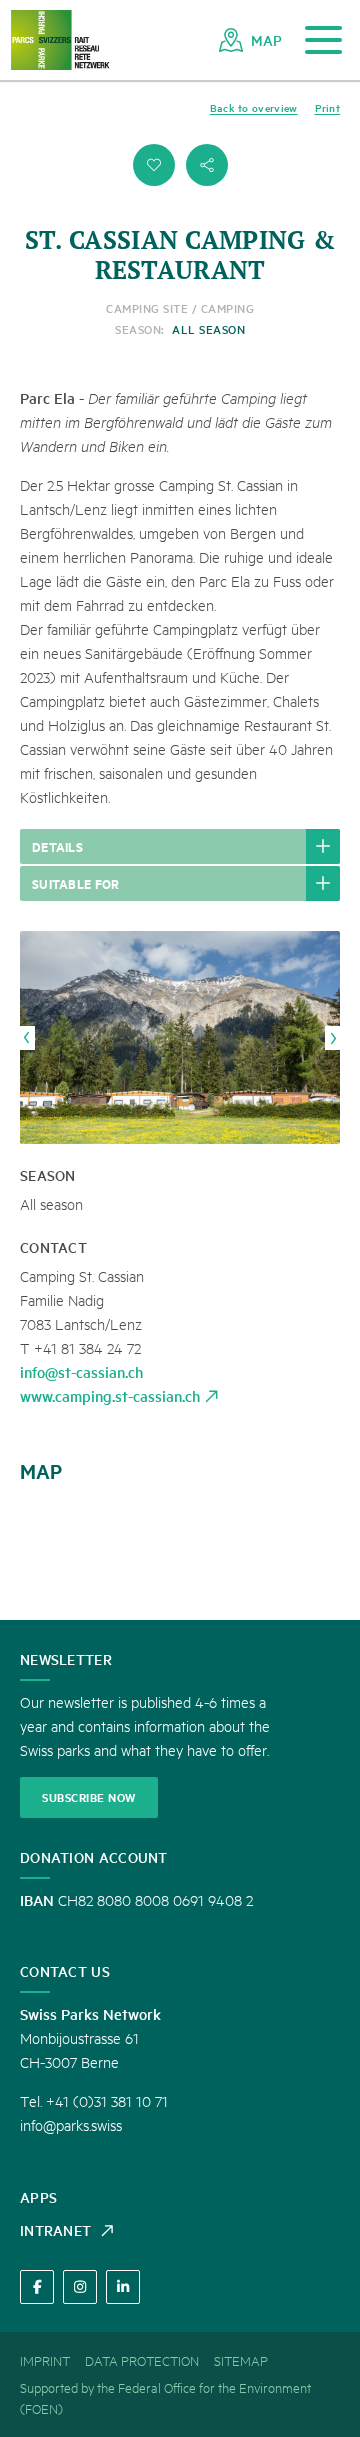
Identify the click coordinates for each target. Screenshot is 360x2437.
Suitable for (76, 883)
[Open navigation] (323, 40)
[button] (154, 165)
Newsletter (66, 1659)
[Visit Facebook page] (37, 2287)
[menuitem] (250, 40)
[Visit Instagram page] (80, 2287)
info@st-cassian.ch (81, 1371)
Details (57, 846)
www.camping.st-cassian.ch (110, 1395)
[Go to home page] (60, 40)
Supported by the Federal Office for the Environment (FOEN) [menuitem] (165, 2397)
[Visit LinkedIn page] (123, 2287)
